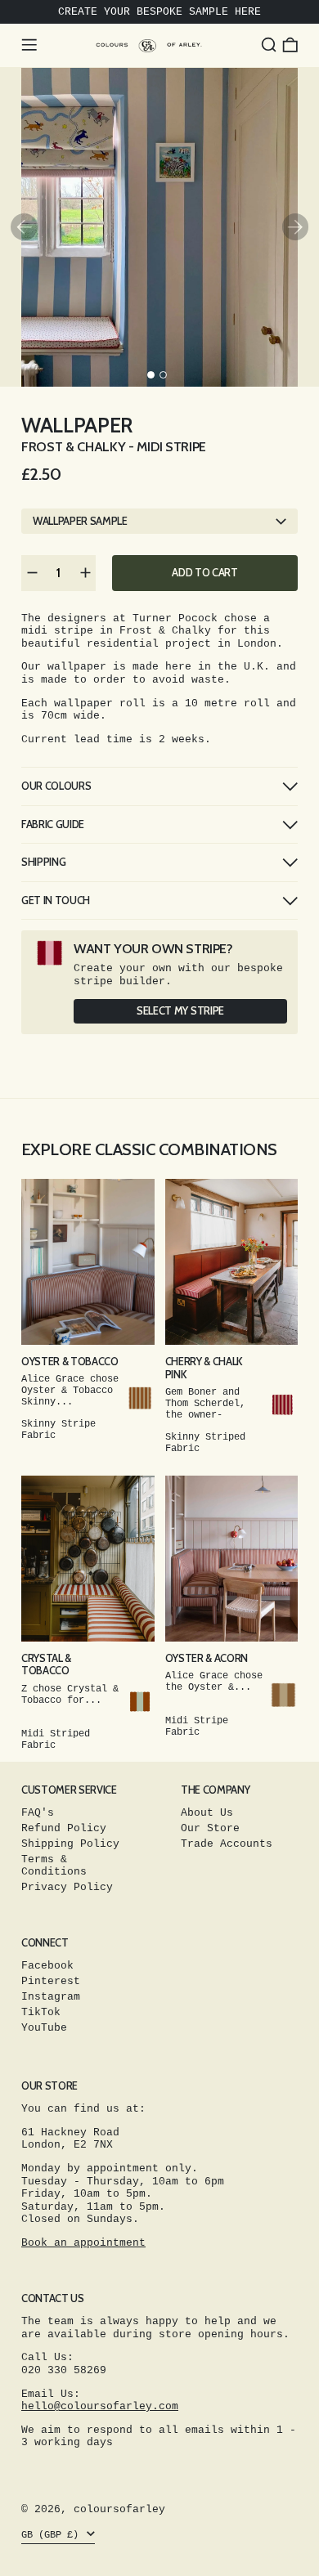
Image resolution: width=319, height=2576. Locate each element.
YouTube (44, 2028)
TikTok (41, 2012)
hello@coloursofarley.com (100, 2406)
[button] (269, 45)
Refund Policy (64, 1828)
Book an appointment (83, 2243)
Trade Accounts (227, 1844)
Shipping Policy (70, 1844)
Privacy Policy (67, 1887)
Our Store (210, 1828)
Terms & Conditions (54, 1866)
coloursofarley (119, 2509)
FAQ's (38, 1813)
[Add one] (85, 573)
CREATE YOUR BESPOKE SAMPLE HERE (159, 12)
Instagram (51, 1997)
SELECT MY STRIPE (180, 1010)
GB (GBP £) (53, 2535)
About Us (207, 1813)
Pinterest (51, 1981)
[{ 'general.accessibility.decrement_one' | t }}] (32, 573)
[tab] (151, 375)
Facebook (47, 1966)
